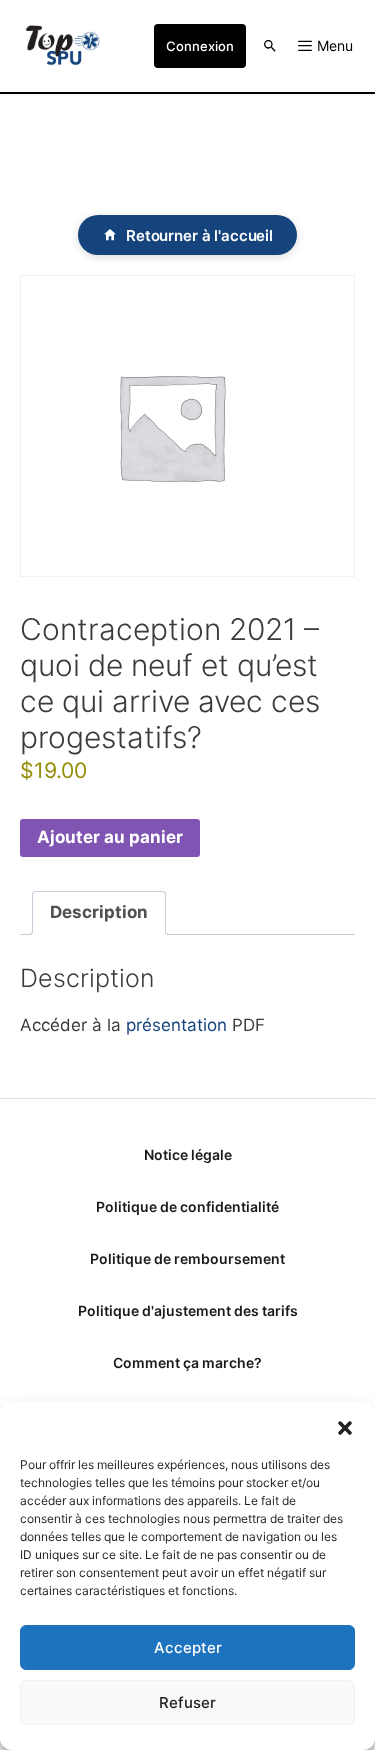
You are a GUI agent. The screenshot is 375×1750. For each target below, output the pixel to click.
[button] (345, 1426)
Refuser (187, 1702)
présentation (176, 1025)
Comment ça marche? (187, 1362)
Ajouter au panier (110, 837)
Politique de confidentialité (187, 1206)
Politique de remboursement (187, 1258)
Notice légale (188, 1154)
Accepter (188, 1647)
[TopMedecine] (62, 46)
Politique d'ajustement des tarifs (188, 1310)
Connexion (200, 46)
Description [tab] (99, 912)
